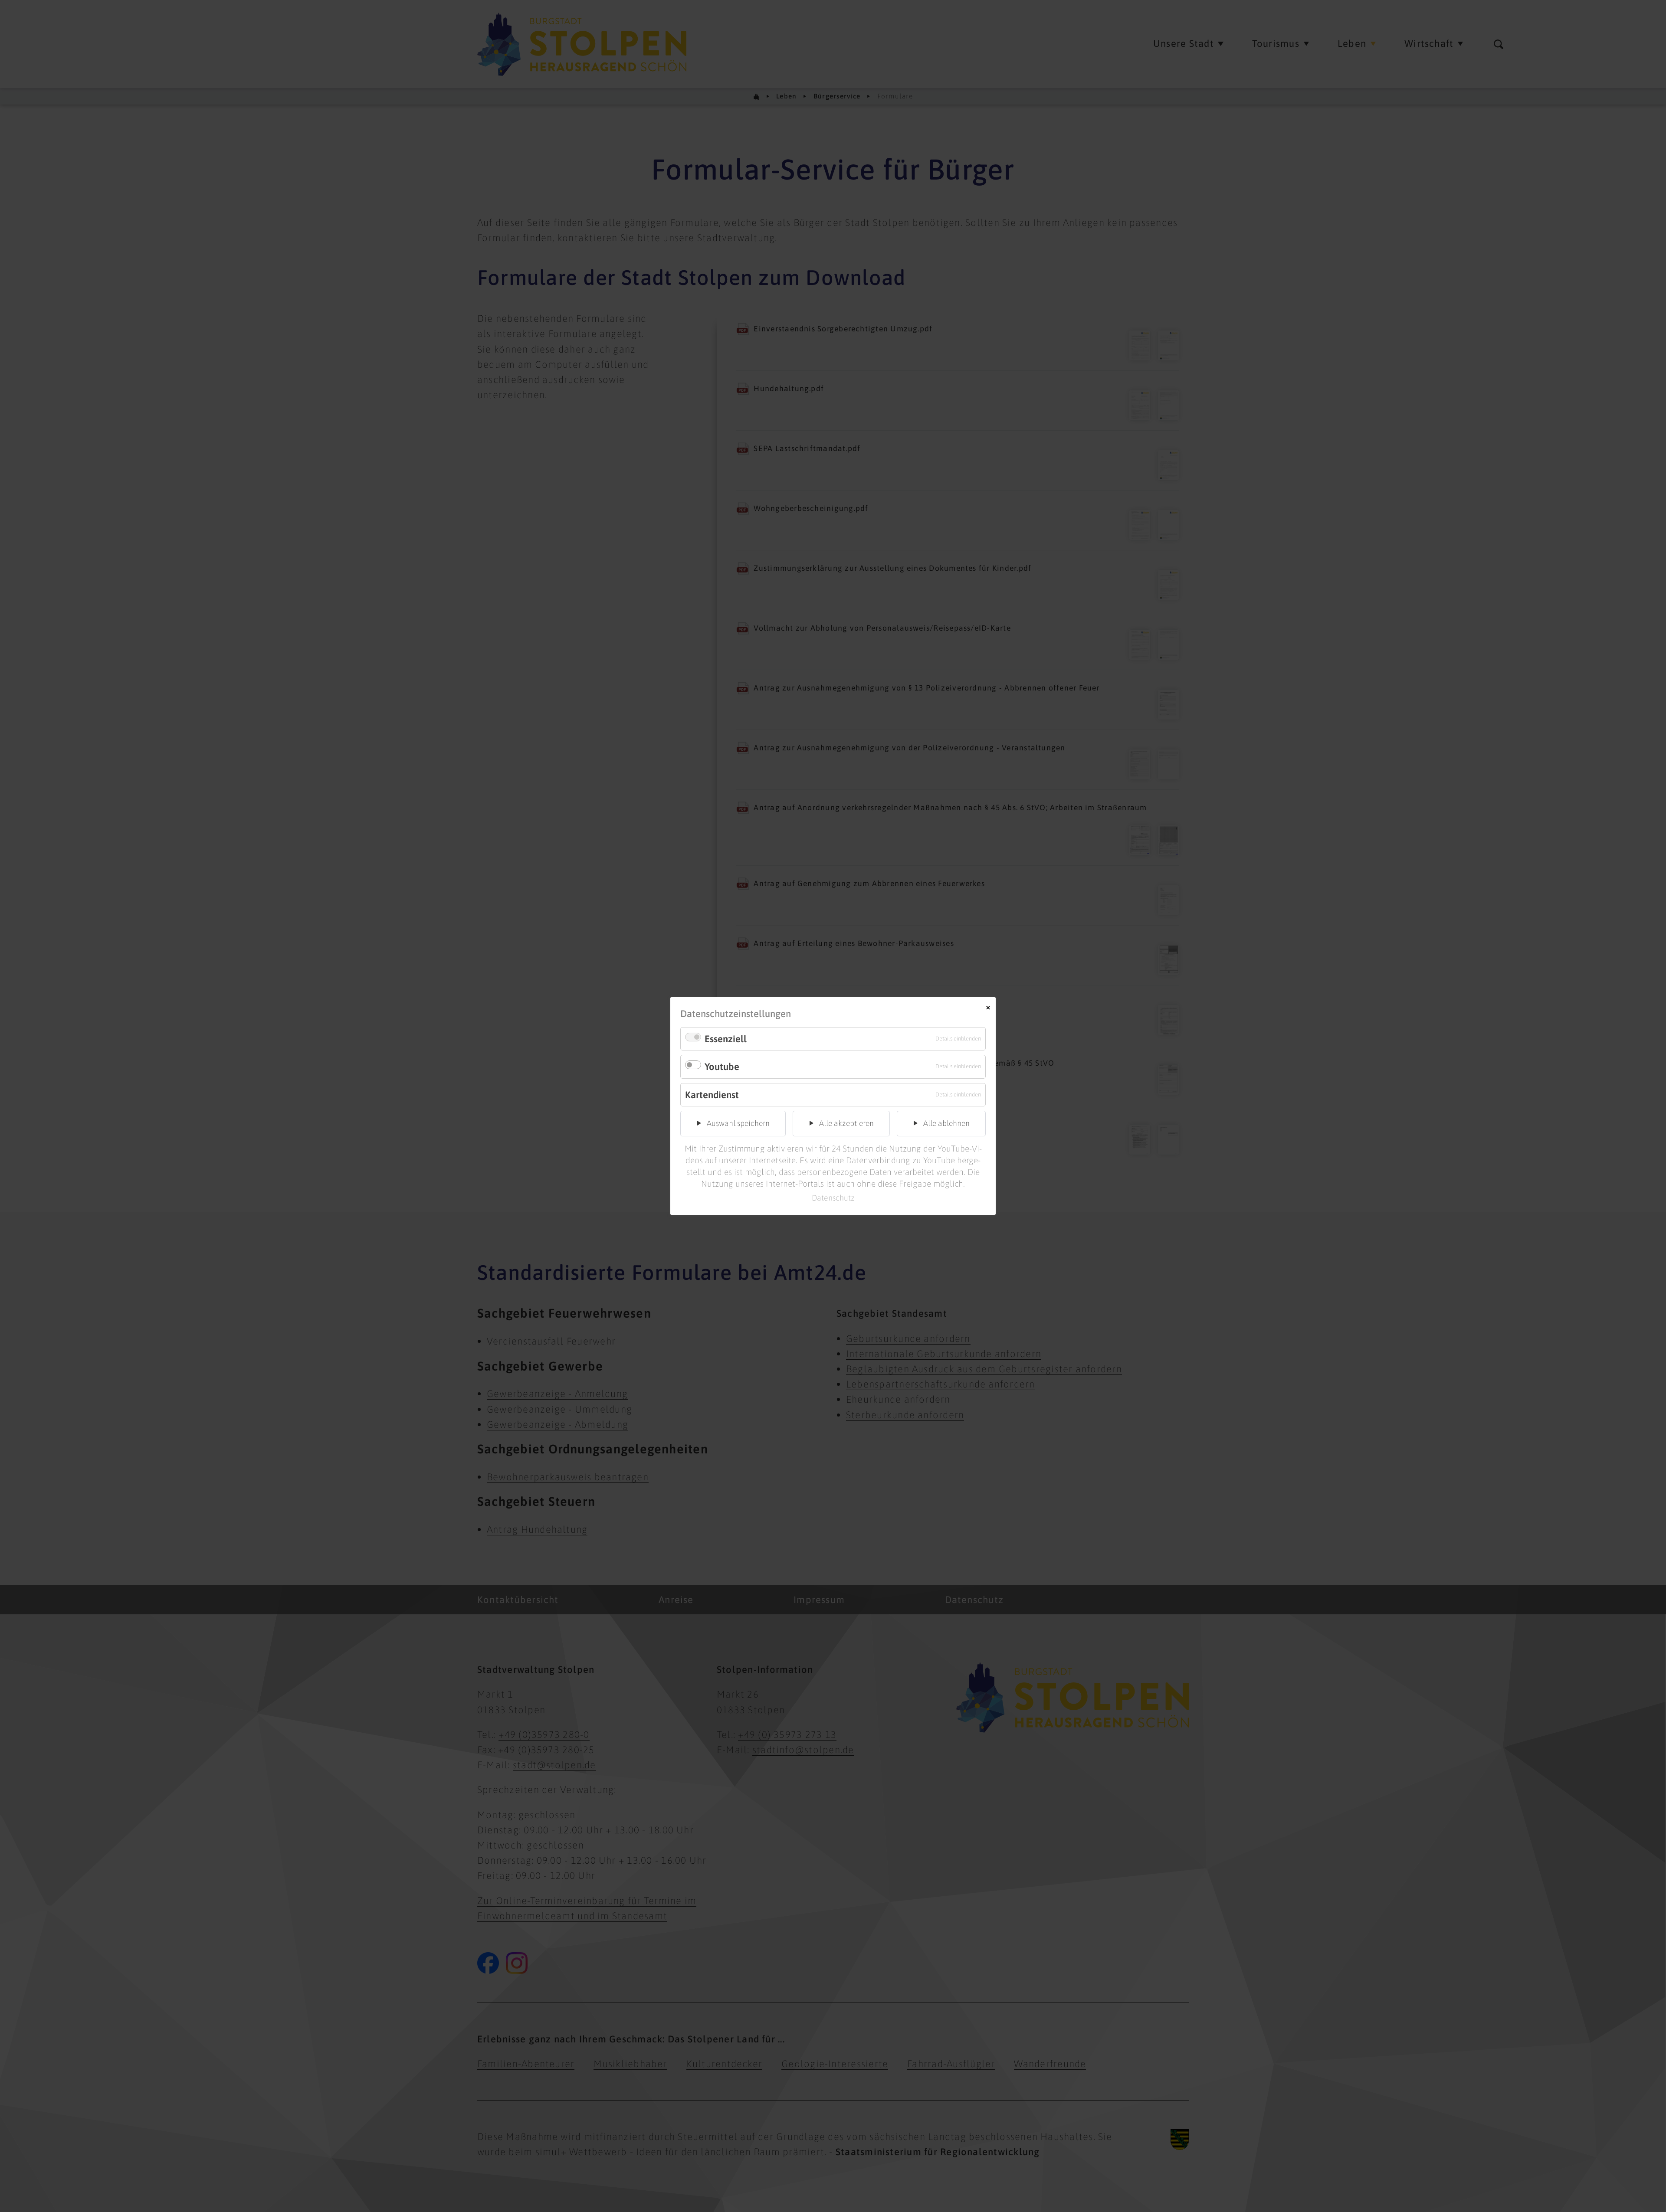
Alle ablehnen (946, 1123)
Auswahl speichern (738, 1123)
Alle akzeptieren (846, 1123)
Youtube (722, 1067)
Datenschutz (833, 1198)
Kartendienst (712, 1095)
